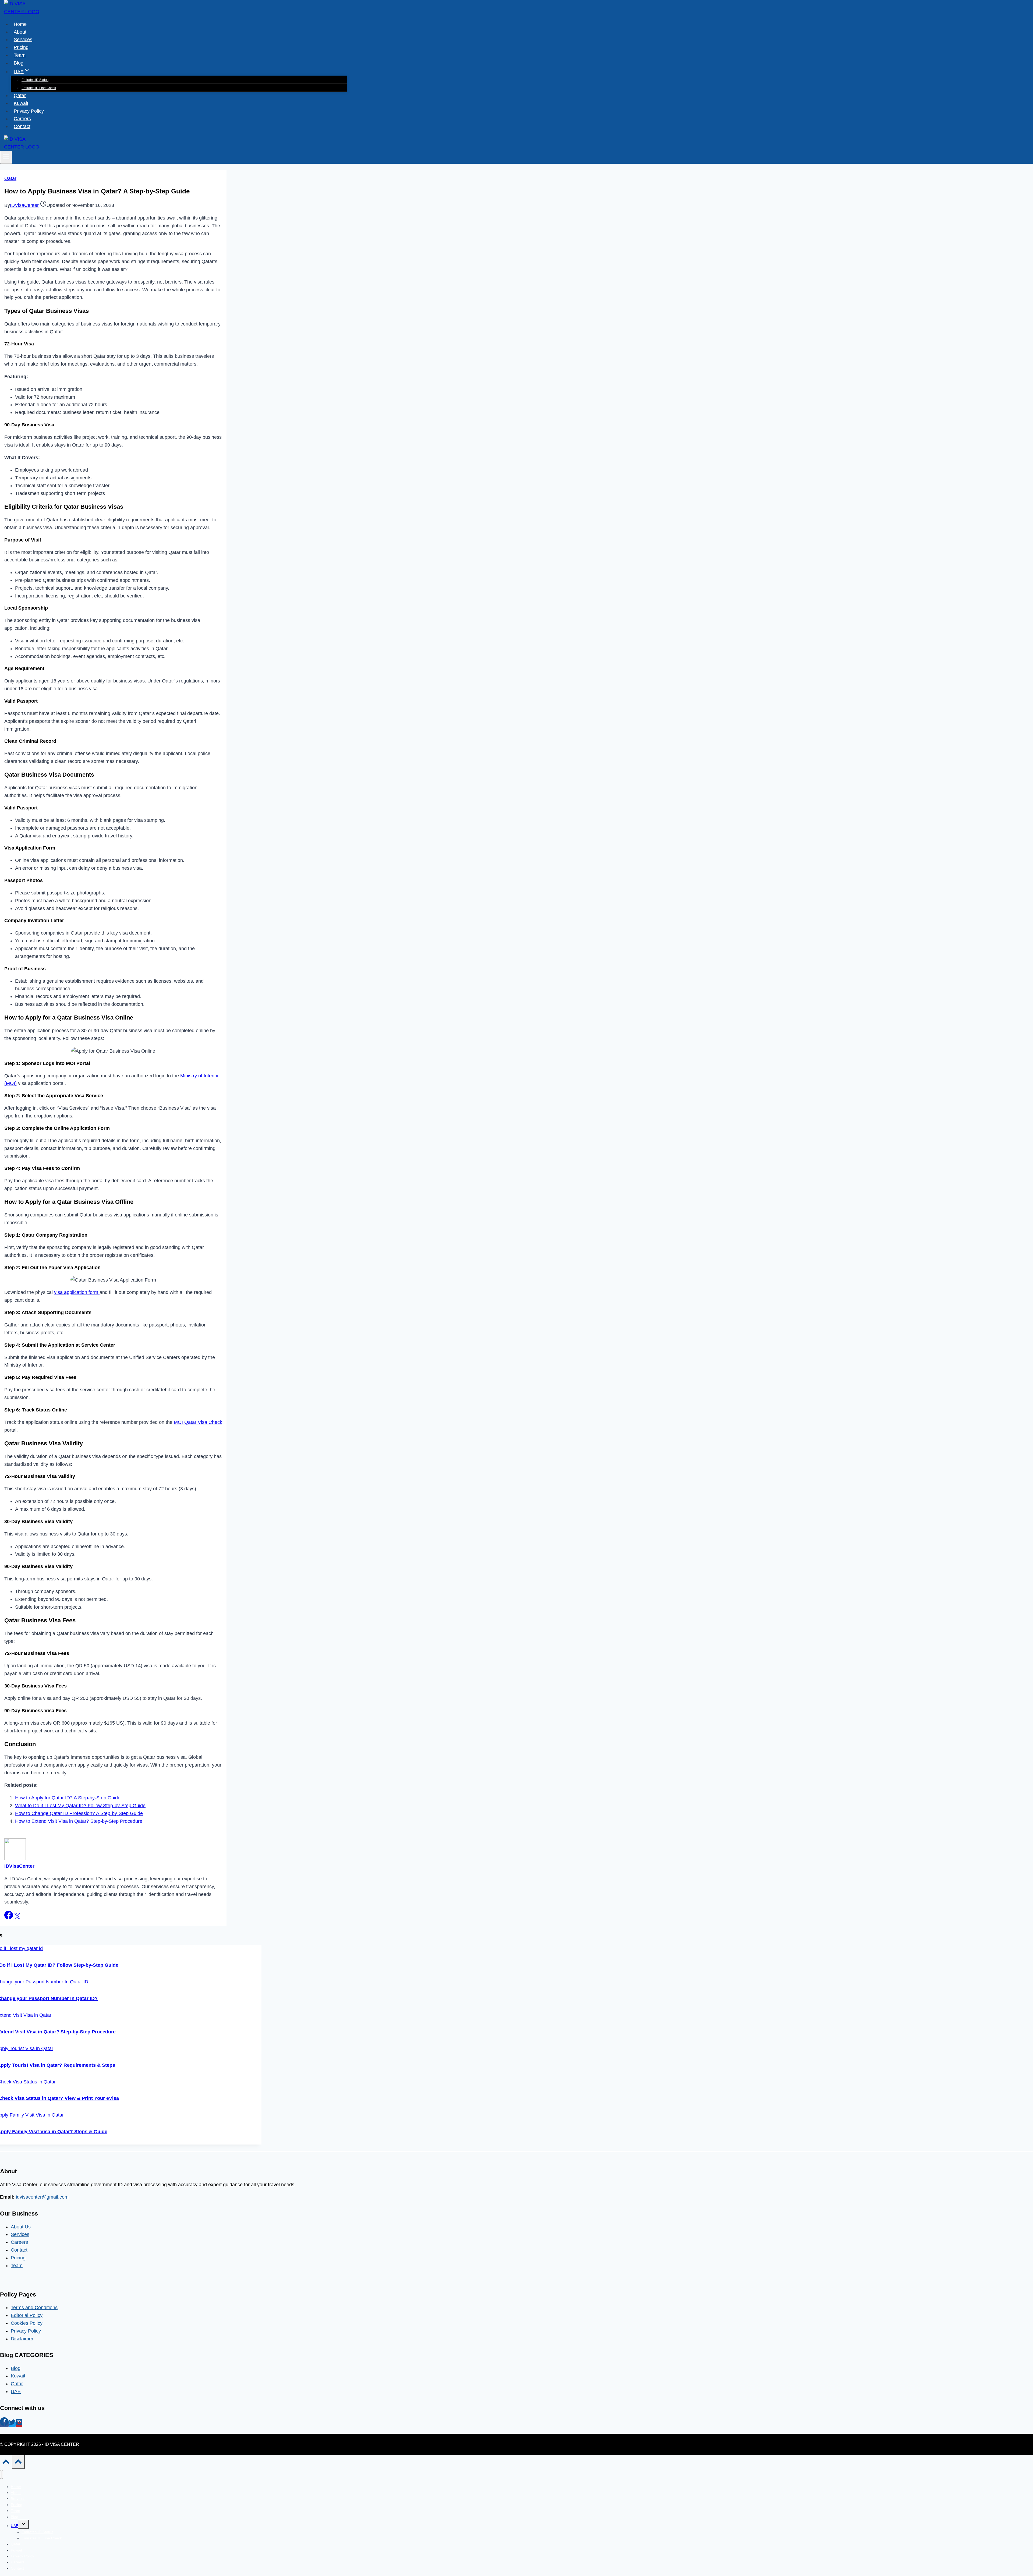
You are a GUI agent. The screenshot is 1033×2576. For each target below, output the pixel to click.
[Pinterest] (19, 2424)
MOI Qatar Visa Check (198, 1422)
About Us (21, 2227)
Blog (19, 63)
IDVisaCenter (24, 205)
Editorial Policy (27, 2315)
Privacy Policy (29, 111)
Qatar (20, 95)
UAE (16, 2391)
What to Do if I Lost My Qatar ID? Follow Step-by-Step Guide (80, 1806)
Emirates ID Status (35, 80)
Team (20, 55)
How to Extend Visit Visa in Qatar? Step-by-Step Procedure (79, 1821)
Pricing (21, 47)
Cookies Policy (27, 2323)
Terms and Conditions (34, 2308)
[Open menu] (6, 157)
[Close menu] (1, 2474)
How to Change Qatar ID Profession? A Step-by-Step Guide (79, 1813)
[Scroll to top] (6, 2463)
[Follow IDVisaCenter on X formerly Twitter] (17, 1918)
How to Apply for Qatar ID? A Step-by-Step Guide (68, 1798)
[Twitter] (12, 2424)
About (20, 32)
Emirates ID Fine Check (39, 88)
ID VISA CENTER (62, 2444)
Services (23, 40)
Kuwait (21, 103)
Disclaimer (22, 2339)
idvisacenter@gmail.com (42, 2197)
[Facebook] (4, 2424)
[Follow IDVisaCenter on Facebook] (9, 1918)
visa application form (77, 1292)
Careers (22, 119)
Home (20, 24)
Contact (22, 126)
